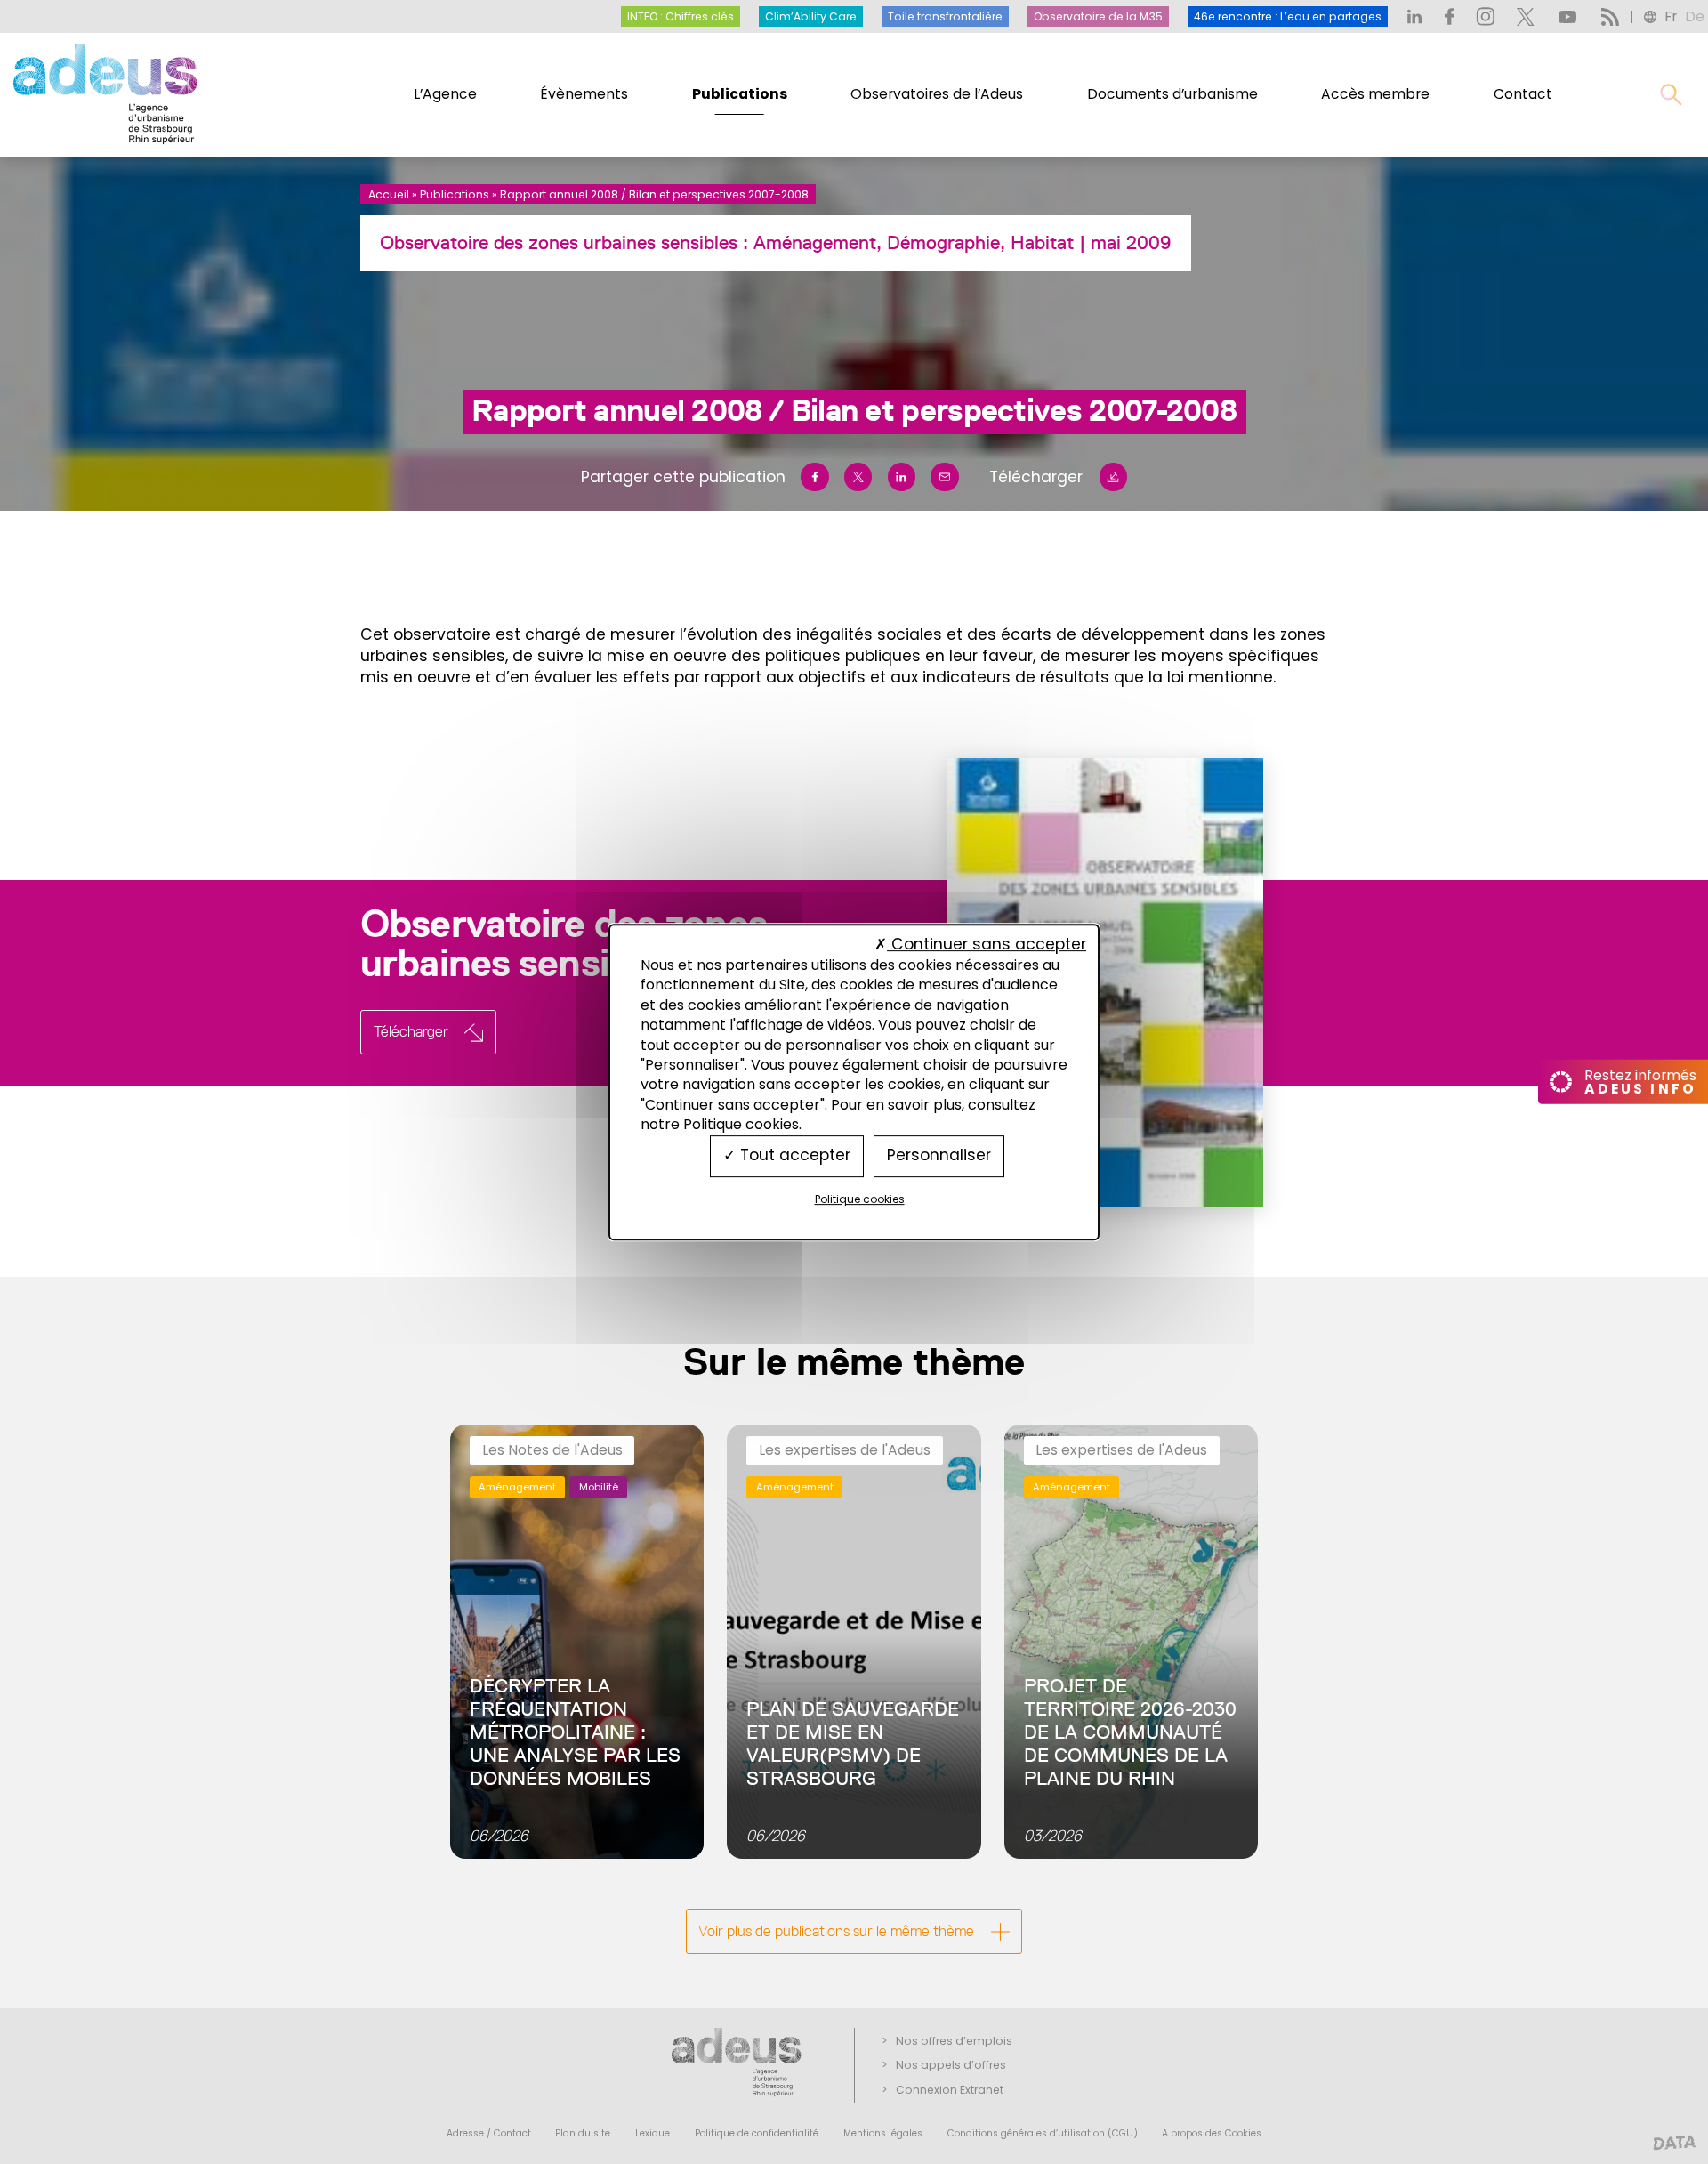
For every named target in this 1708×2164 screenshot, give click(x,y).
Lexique (653, 2133)
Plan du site (583, 2133)
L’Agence (445, 94)
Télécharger (1036, 477)
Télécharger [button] (411, 1031)
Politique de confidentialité (757, 2133)
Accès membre (1375, 94)
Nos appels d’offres (951, 2065)
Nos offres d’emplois (954, 2041)
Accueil (389, 194)
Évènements (584, 94)
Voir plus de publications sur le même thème (836, 1931)
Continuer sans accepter (987, 944)
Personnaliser (939, 1156)
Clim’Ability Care (811, 16)
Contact (1523, 94)
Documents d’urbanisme (1172, 94)
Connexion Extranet (950, 2090)
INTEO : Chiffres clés (681, 16)
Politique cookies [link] (860, 1199)
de (1695, 16)
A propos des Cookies (1212, 2133)
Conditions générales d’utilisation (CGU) (1043, 2133)
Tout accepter (793, 1156)
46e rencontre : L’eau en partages (1288, 16)
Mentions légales (883, 2133)
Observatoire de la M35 (1098, 16)
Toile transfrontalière (945, 16)
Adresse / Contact (489, 2133)
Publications (740, 94)
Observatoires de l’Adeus (937, 94)
